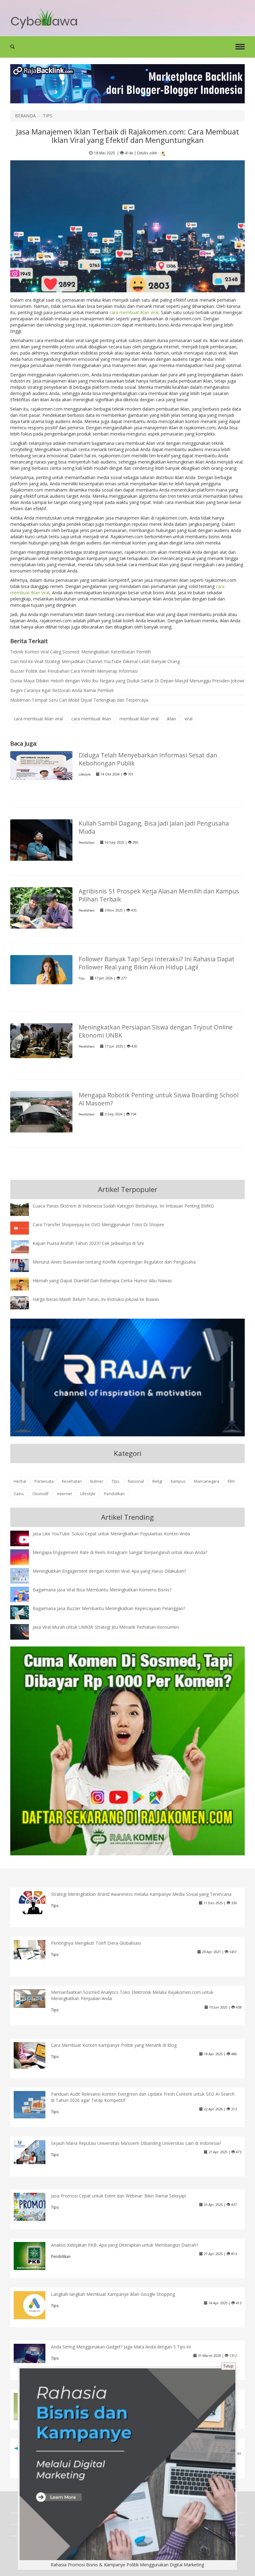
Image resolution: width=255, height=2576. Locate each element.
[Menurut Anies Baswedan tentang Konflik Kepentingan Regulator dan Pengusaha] (24, 1265)
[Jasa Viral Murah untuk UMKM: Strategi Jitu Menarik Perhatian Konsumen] (24, 1631)
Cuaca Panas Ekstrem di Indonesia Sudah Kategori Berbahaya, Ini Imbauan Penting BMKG (123, 1206)
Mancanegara (207, 1481)
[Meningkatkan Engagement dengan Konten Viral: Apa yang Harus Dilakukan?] (24, 1576)
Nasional (136, 1481)
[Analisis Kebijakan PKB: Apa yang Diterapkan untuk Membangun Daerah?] (34, 2257)
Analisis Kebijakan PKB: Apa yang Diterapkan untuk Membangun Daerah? (125, 2245)
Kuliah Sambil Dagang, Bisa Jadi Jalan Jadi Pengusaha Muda (154, 827)
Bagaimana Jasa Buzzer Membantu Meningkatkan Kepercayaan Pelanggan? (109, 1608)
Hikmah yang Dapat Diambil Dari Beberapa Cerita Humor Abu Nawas (102, 1281)
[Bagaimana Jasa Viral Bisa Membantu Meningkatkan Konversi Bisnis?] (24, 1596)
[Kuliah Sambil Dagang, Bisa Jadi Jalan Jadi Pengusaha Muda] (41, 842)
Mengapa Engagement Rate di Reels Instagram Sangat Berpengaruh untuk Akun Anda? (120, 1552)
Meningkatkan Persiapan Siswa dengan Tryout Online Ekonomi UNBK (156, 1031)
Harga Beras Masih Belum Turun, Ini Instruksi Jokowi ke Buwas (96, 1299)
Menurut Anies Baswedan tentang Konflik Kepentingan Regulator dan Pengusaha (114, 1262)
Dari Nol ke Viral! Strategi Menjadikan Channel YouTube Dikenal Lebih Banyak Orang (95, 661)
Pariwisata (44, 1481)
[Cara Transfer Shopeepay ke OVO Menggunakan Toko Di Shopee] (24, 1228)
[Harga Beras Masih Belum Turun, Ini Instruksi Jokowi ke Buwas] (24, 1302)
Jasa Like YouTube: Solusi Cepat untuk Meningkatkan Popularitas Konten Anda (111, 1534)
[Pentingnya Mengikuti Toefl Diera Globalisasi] (34, 1949)
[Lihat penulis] (163, 153)
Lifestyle (85, 774)
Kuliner (97, 1481)
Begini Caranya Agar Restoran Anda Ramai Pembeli (62, 690)
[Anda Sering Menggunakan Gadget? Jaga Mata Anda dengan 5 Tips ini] (34, 2353)
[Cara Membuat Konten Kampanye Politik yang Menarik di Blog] (34, 2055)
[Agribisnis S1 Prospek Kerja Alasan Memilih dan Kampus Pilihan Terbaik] (41, 910)
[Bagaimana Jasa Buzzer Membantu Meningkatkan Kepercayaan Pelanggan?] (24, 1612)
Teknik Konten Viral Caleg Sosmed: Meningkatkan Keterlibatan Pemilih (81, 652)
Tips (82, 978)
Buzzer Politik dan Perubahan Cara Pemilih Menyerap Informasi (74, 671)
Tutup (228, 2366)
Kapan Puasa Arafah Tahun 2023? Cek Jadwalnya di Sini (88, 1243)
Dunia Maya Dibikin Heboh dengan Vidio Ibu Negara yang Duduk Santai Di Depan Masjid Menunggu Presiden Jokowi (127, 681)
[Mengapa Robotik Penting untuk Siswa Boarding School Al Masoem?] (41, 1114)
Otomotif (40, 1494)
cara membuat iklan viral (134, 312)
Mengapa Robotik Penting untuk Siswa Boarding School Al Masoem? (159, 1099)
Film (231, 1481)
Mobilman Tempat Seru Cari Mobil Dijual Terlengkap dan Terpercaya (79, 700)
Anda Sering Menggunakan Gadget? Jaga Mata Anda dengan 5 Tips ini (121, 2347)
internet (64, 1494)
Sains (19, 1494)
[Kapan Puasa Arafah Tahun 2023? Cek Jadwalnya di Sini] (24, 1246)
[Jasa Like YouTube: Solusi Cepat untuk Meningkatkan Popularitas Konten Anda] (24, 1539)
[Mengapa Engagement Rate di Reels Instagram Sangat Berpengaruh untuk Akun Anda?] (24, 1557)
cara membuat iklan (91, 719)
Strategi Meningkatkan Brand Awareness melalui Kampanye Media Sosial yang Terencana (141, 1894)
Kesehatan (72, 1481)
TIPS (48, 116)
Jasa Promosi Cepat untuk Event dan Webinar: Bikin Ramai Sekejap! (118, 2196)
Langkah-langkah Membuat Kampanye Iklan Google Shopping (113, 2294)
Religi (157, 1481)
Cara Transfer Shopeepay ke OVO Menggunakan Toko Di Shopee (98, 1224)
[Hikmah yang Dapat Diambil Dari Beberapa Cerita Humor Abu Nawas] (24, 1284)
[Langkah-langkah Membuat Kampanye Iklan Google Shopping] (34, 2304)
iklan (172, 719)
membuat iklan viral (139, 719)
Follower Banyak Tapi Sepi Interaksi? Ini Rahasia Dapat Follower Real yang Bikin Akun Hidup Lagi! (157, 963)
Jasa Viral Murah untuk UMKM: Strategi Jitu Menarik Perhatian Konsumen (106, 1627)
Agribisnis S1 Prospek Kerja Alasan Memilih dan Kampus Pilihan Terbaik (159, 895)
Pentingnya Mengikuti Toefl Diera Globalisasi (96, 1943)
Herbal (20, 1481)
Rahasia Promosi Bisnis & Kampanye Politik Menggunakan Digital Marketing (127, 2565)
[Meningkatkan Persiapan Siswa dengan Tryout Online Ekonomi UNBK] (41, 1040)
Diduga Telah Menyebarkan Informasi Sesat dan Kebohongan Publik (148, 759)
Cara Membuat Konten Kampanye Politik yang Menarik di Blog (114, 2045)
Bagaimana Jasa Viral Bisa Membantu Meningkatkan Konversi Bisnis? (102, 1590)
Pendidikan (87, 843)
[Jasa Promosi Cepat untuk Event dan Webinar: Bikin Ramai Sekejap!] (34, 2206)
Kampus (178, 1481)
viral (188, 719)
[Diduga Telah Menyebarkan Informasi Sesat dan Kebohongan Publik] (41, 765)
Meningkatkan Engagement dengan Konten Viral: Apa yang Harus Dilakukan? (109, 1571)
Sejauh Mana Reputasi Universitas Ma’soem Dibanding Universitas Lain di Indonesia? (136, 2143)
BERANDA (25, 116)
